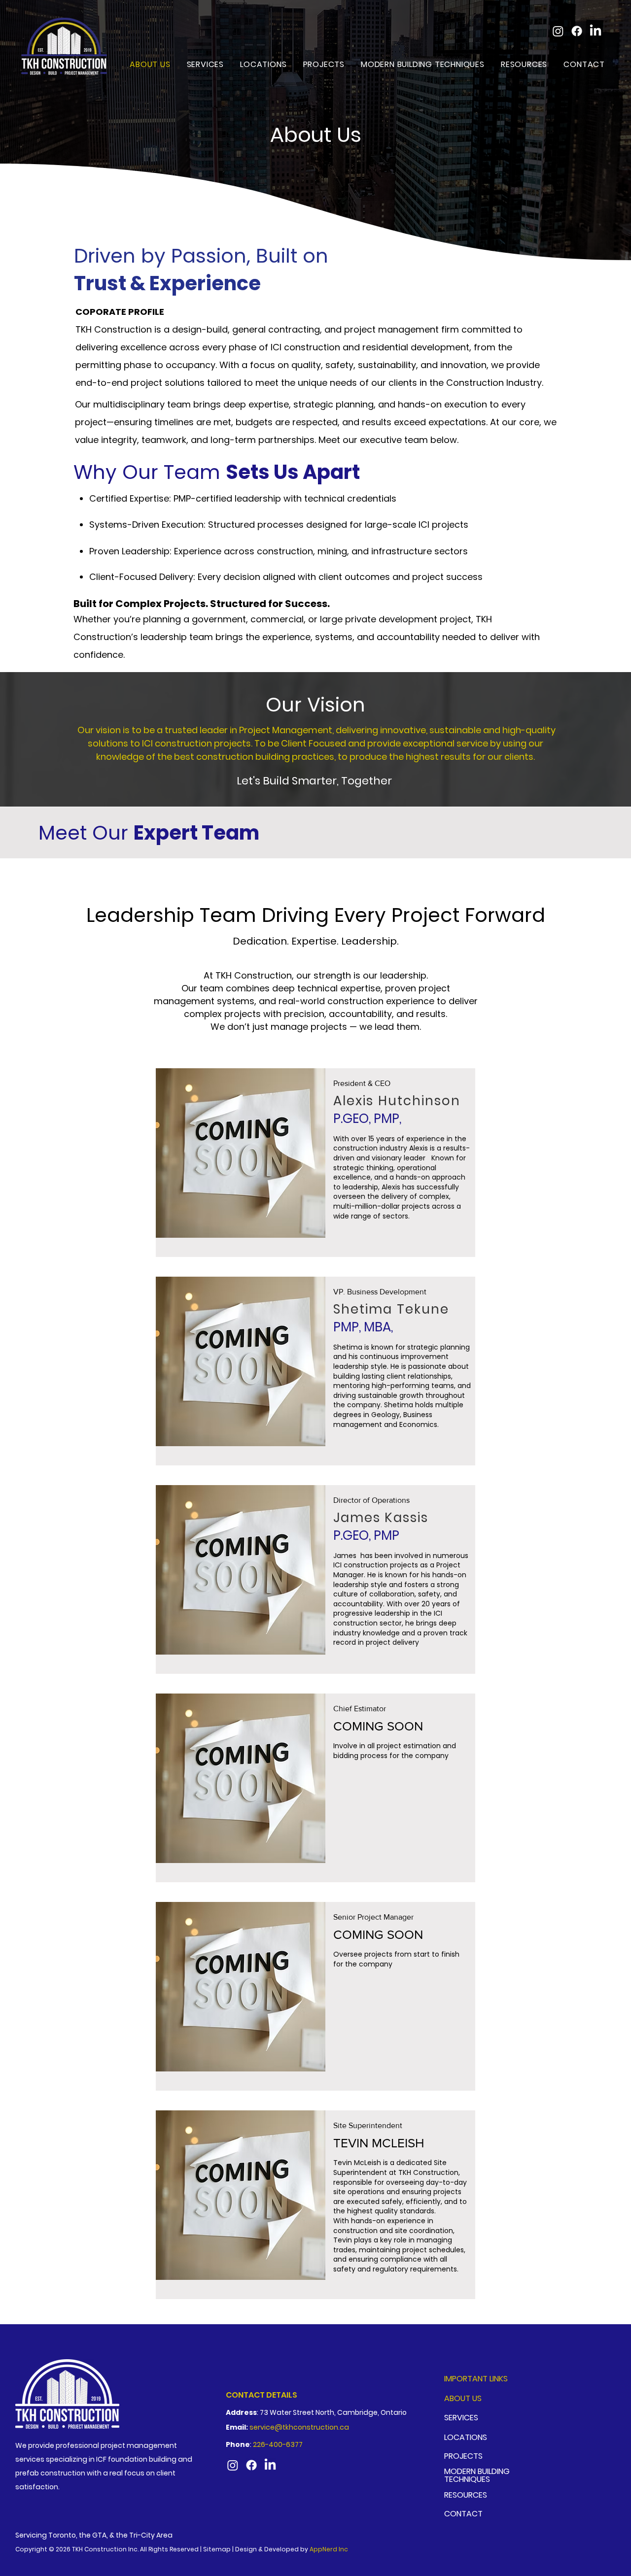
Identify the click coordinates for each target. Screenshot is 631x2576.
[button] (260, 64)
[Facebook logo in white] (577, 31)
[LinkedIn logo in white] (596, 31)
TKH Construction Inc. (105, 2549)
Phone (238, 2444)
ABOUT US (463, 2398)
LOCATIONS (466, 2437)
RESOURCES (466, 2495)
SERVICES (461, 2418)
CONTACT (463, 2514)
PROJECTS (463, 2456)
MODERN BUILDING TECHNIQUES (477, 2476)
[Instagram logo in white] (558, 31)
